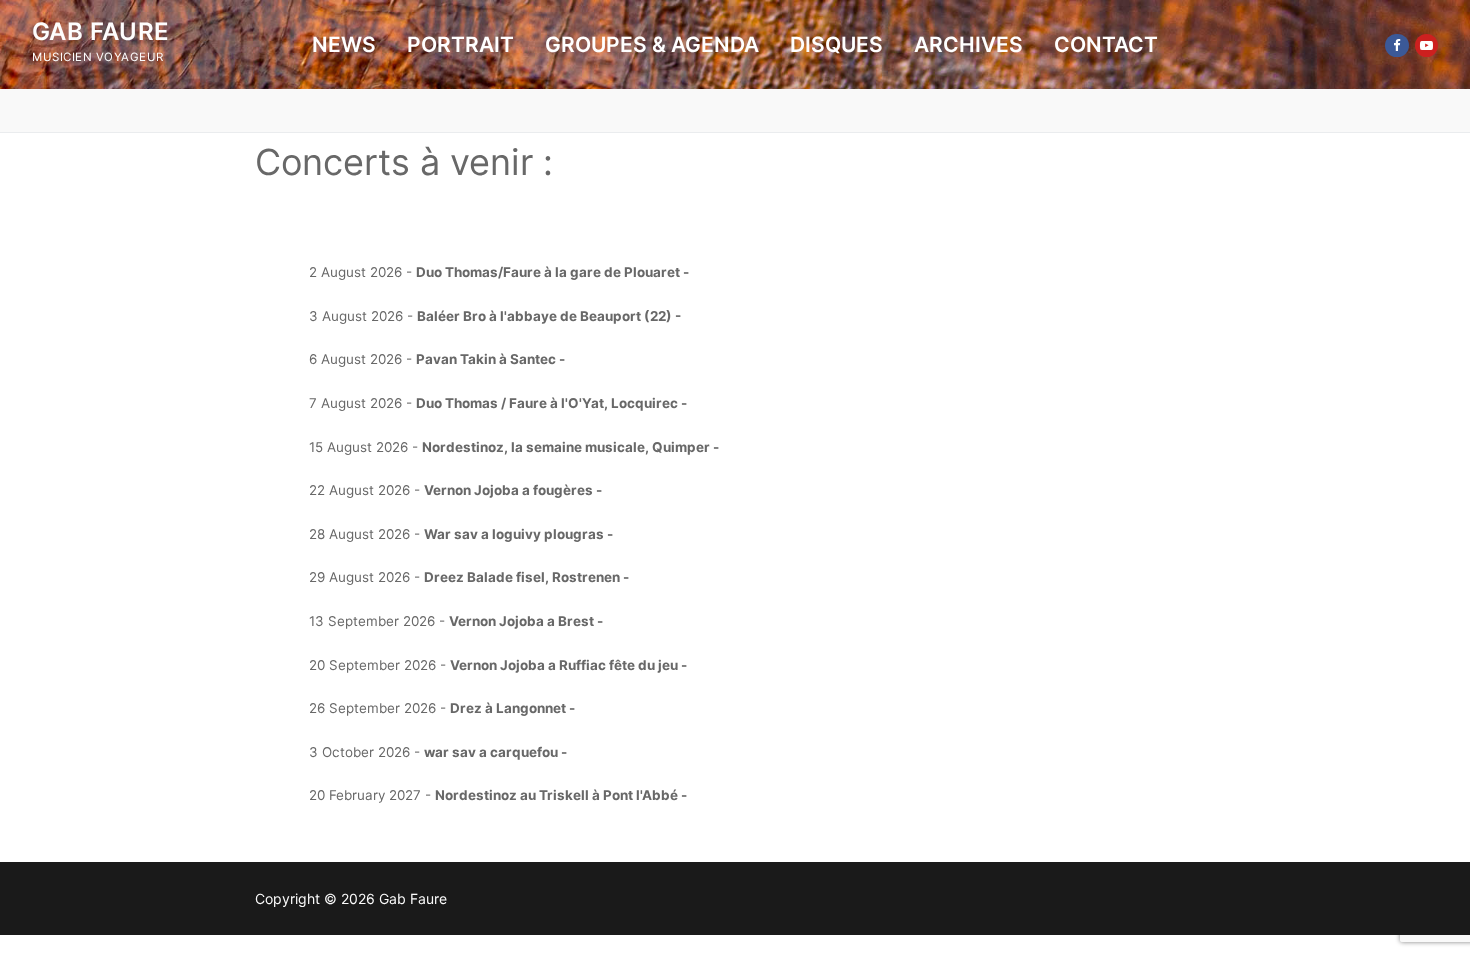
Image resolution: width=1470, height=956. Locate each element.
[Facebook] (1396, 45)
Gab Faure (101, 31)
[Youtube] (1426, 45)
